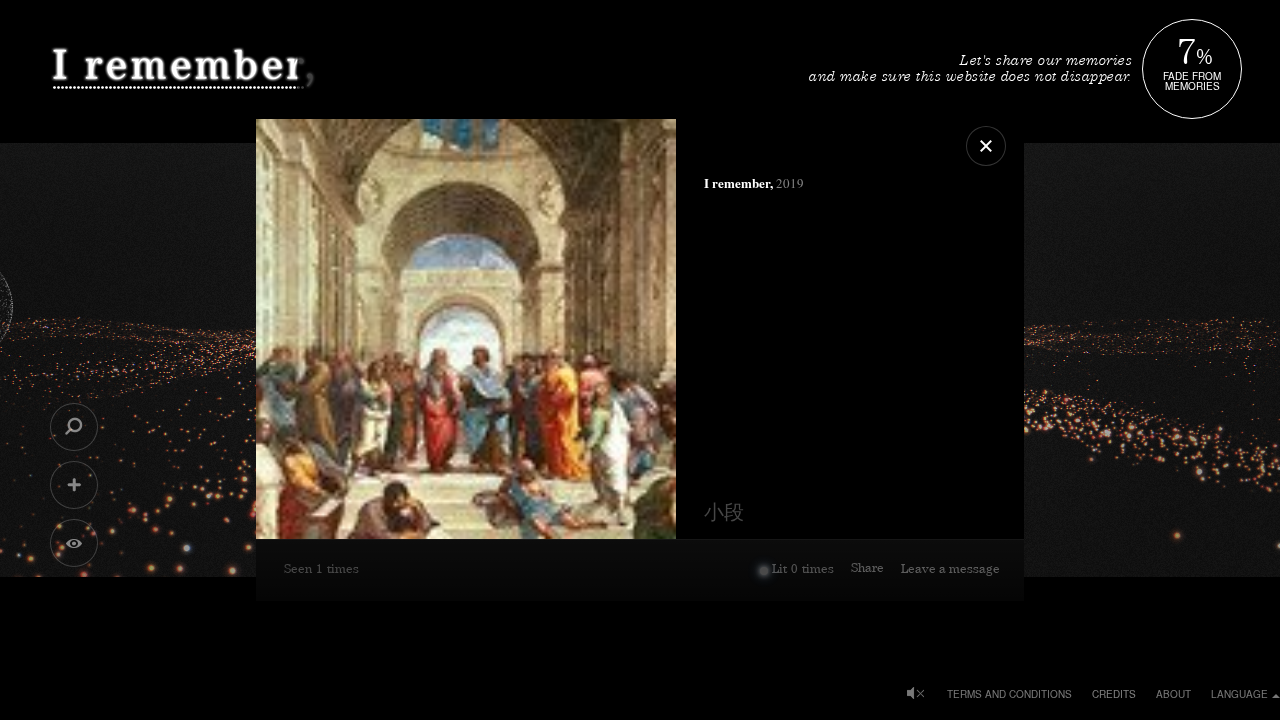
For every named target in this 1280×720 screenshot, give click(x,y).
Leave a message (950, 570)
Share (867, 569)
